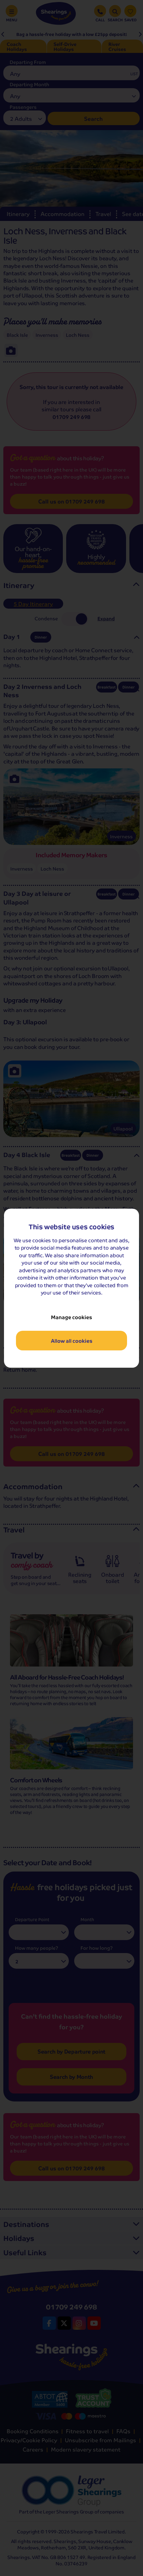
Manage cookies (71, 1317)
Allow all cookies (72, 1341)
